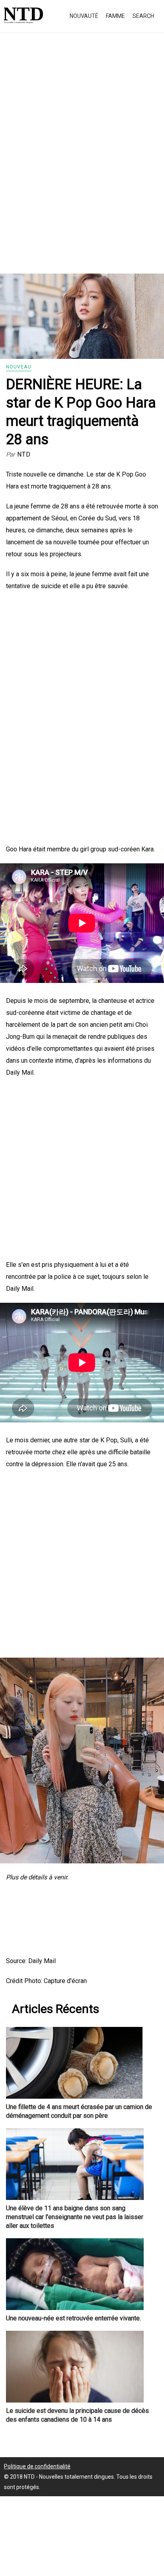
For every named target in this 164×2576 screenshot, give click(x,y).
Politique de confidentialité (37, 2466)
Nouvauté (84, 16)
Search (143, 16)
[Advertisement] (82, 162)
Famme (115, 16)
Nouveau (19, 367)
